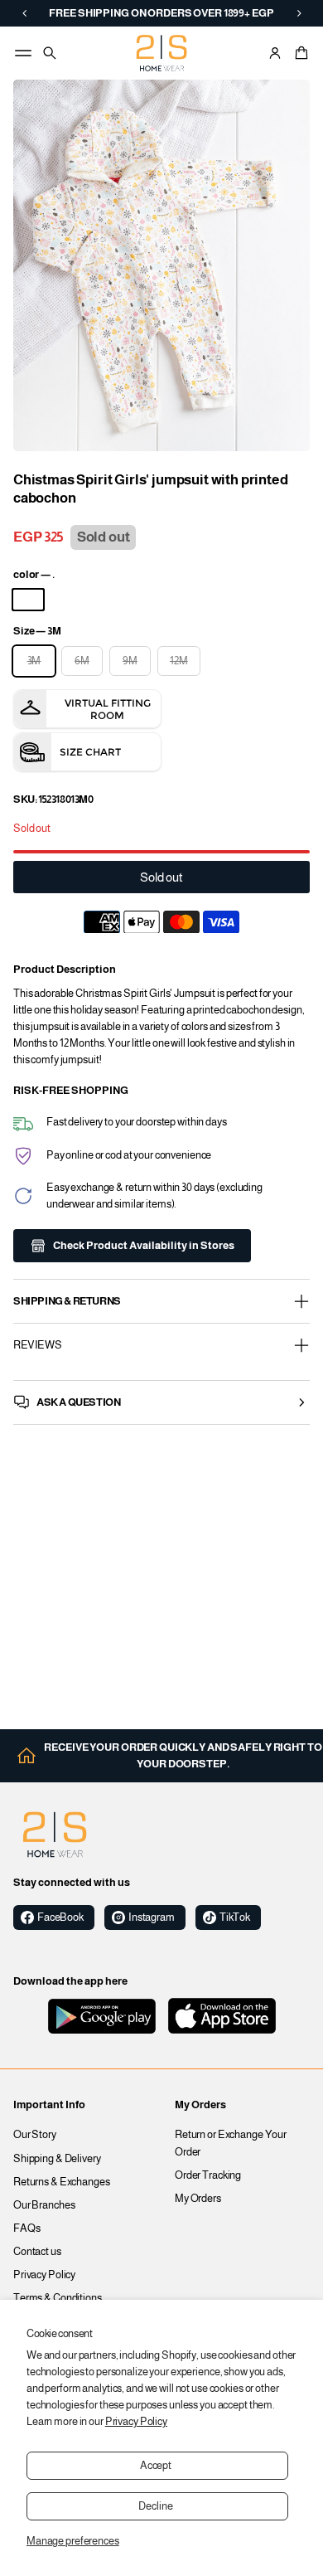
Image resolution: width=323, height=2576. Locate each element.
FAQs (27, 2228)
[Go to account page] (275, 53)
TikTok (235, 1917)
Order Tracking (208, 2175)
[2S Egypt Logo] (55, 1835)
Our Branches (44, 2205)
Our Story (35, 2135)
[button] (299, 53)
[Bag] (299, 53)
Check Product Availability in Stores (144, 1246)
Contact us (37, 2252)
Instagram (152, 1917)
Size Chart (90, 752)
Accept (156, 2466)
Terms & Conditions (58, 2298)
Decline (155, 2506)
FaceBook (60, 1917)
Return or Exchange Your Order (231, 2143)
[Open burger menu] (23, 53)
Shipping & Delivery (57, 2159)
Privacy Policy (136, 2422)
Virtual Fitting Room (108, 709)
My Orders (198, 2199)
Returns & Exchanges (62, 2182)
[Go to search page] (50, 53)
